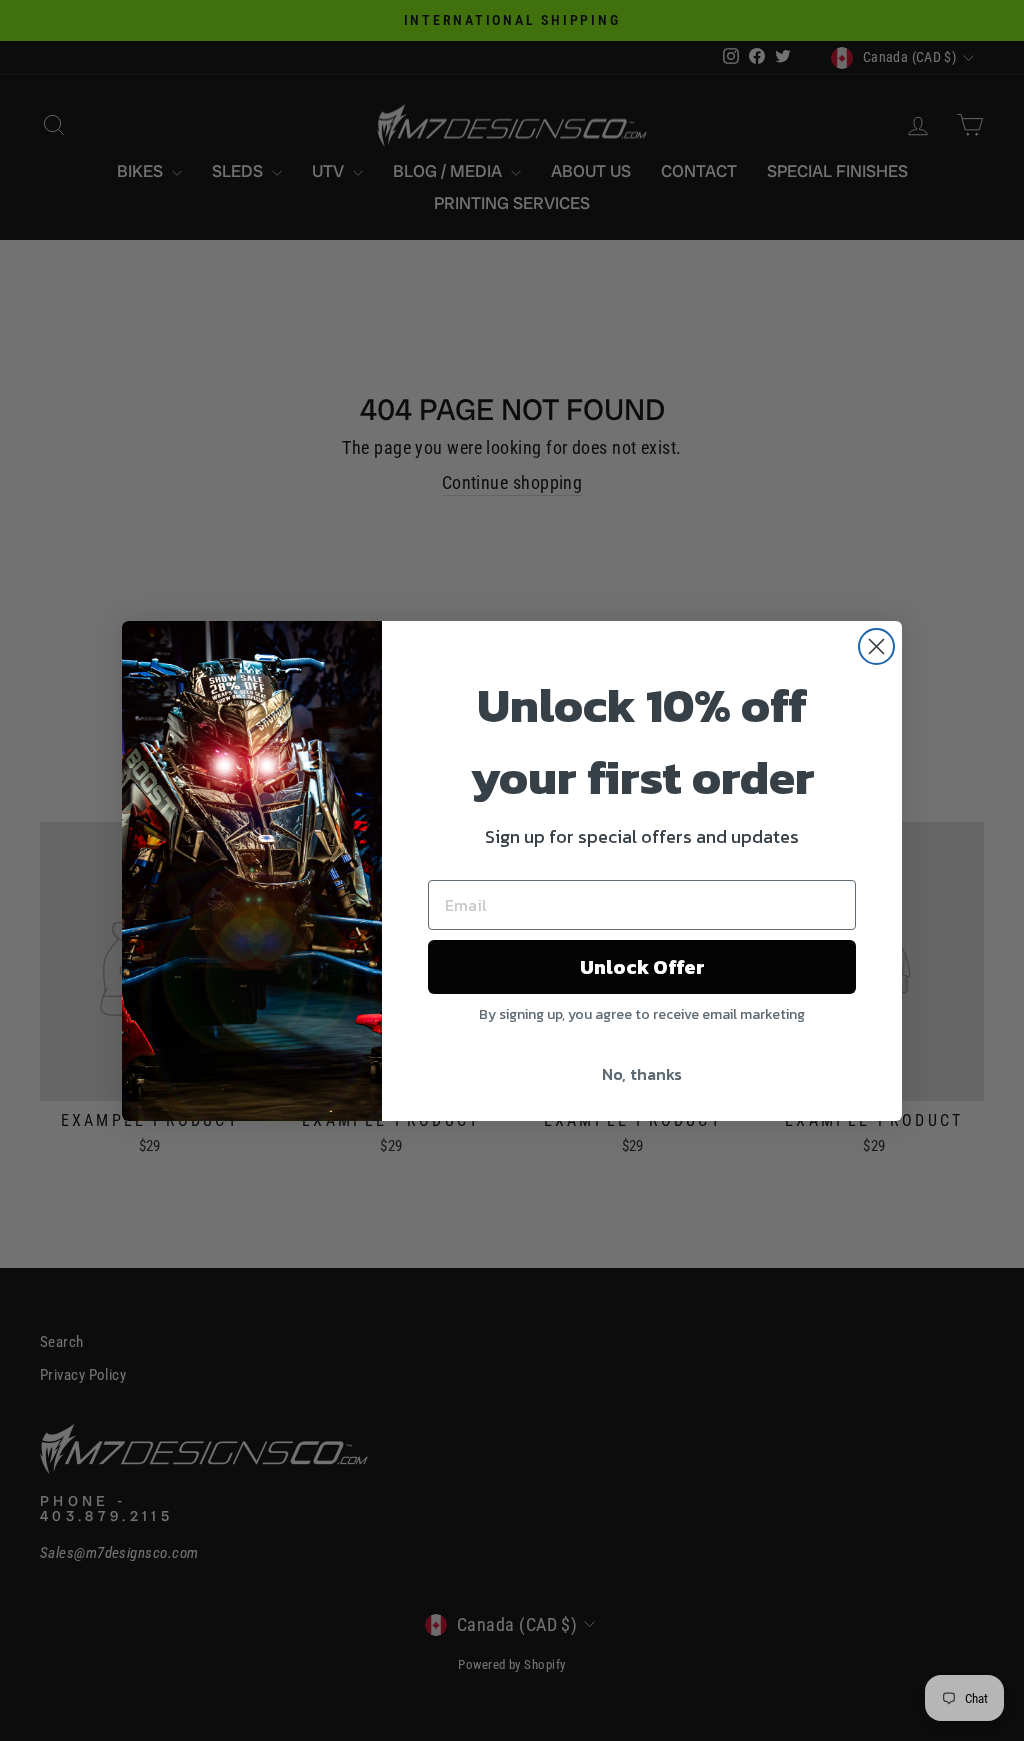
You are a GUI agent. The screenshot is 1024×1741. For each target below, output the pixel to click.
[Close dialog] (876, 646)
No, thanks (642, 1074)
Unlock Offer (642, 967)
